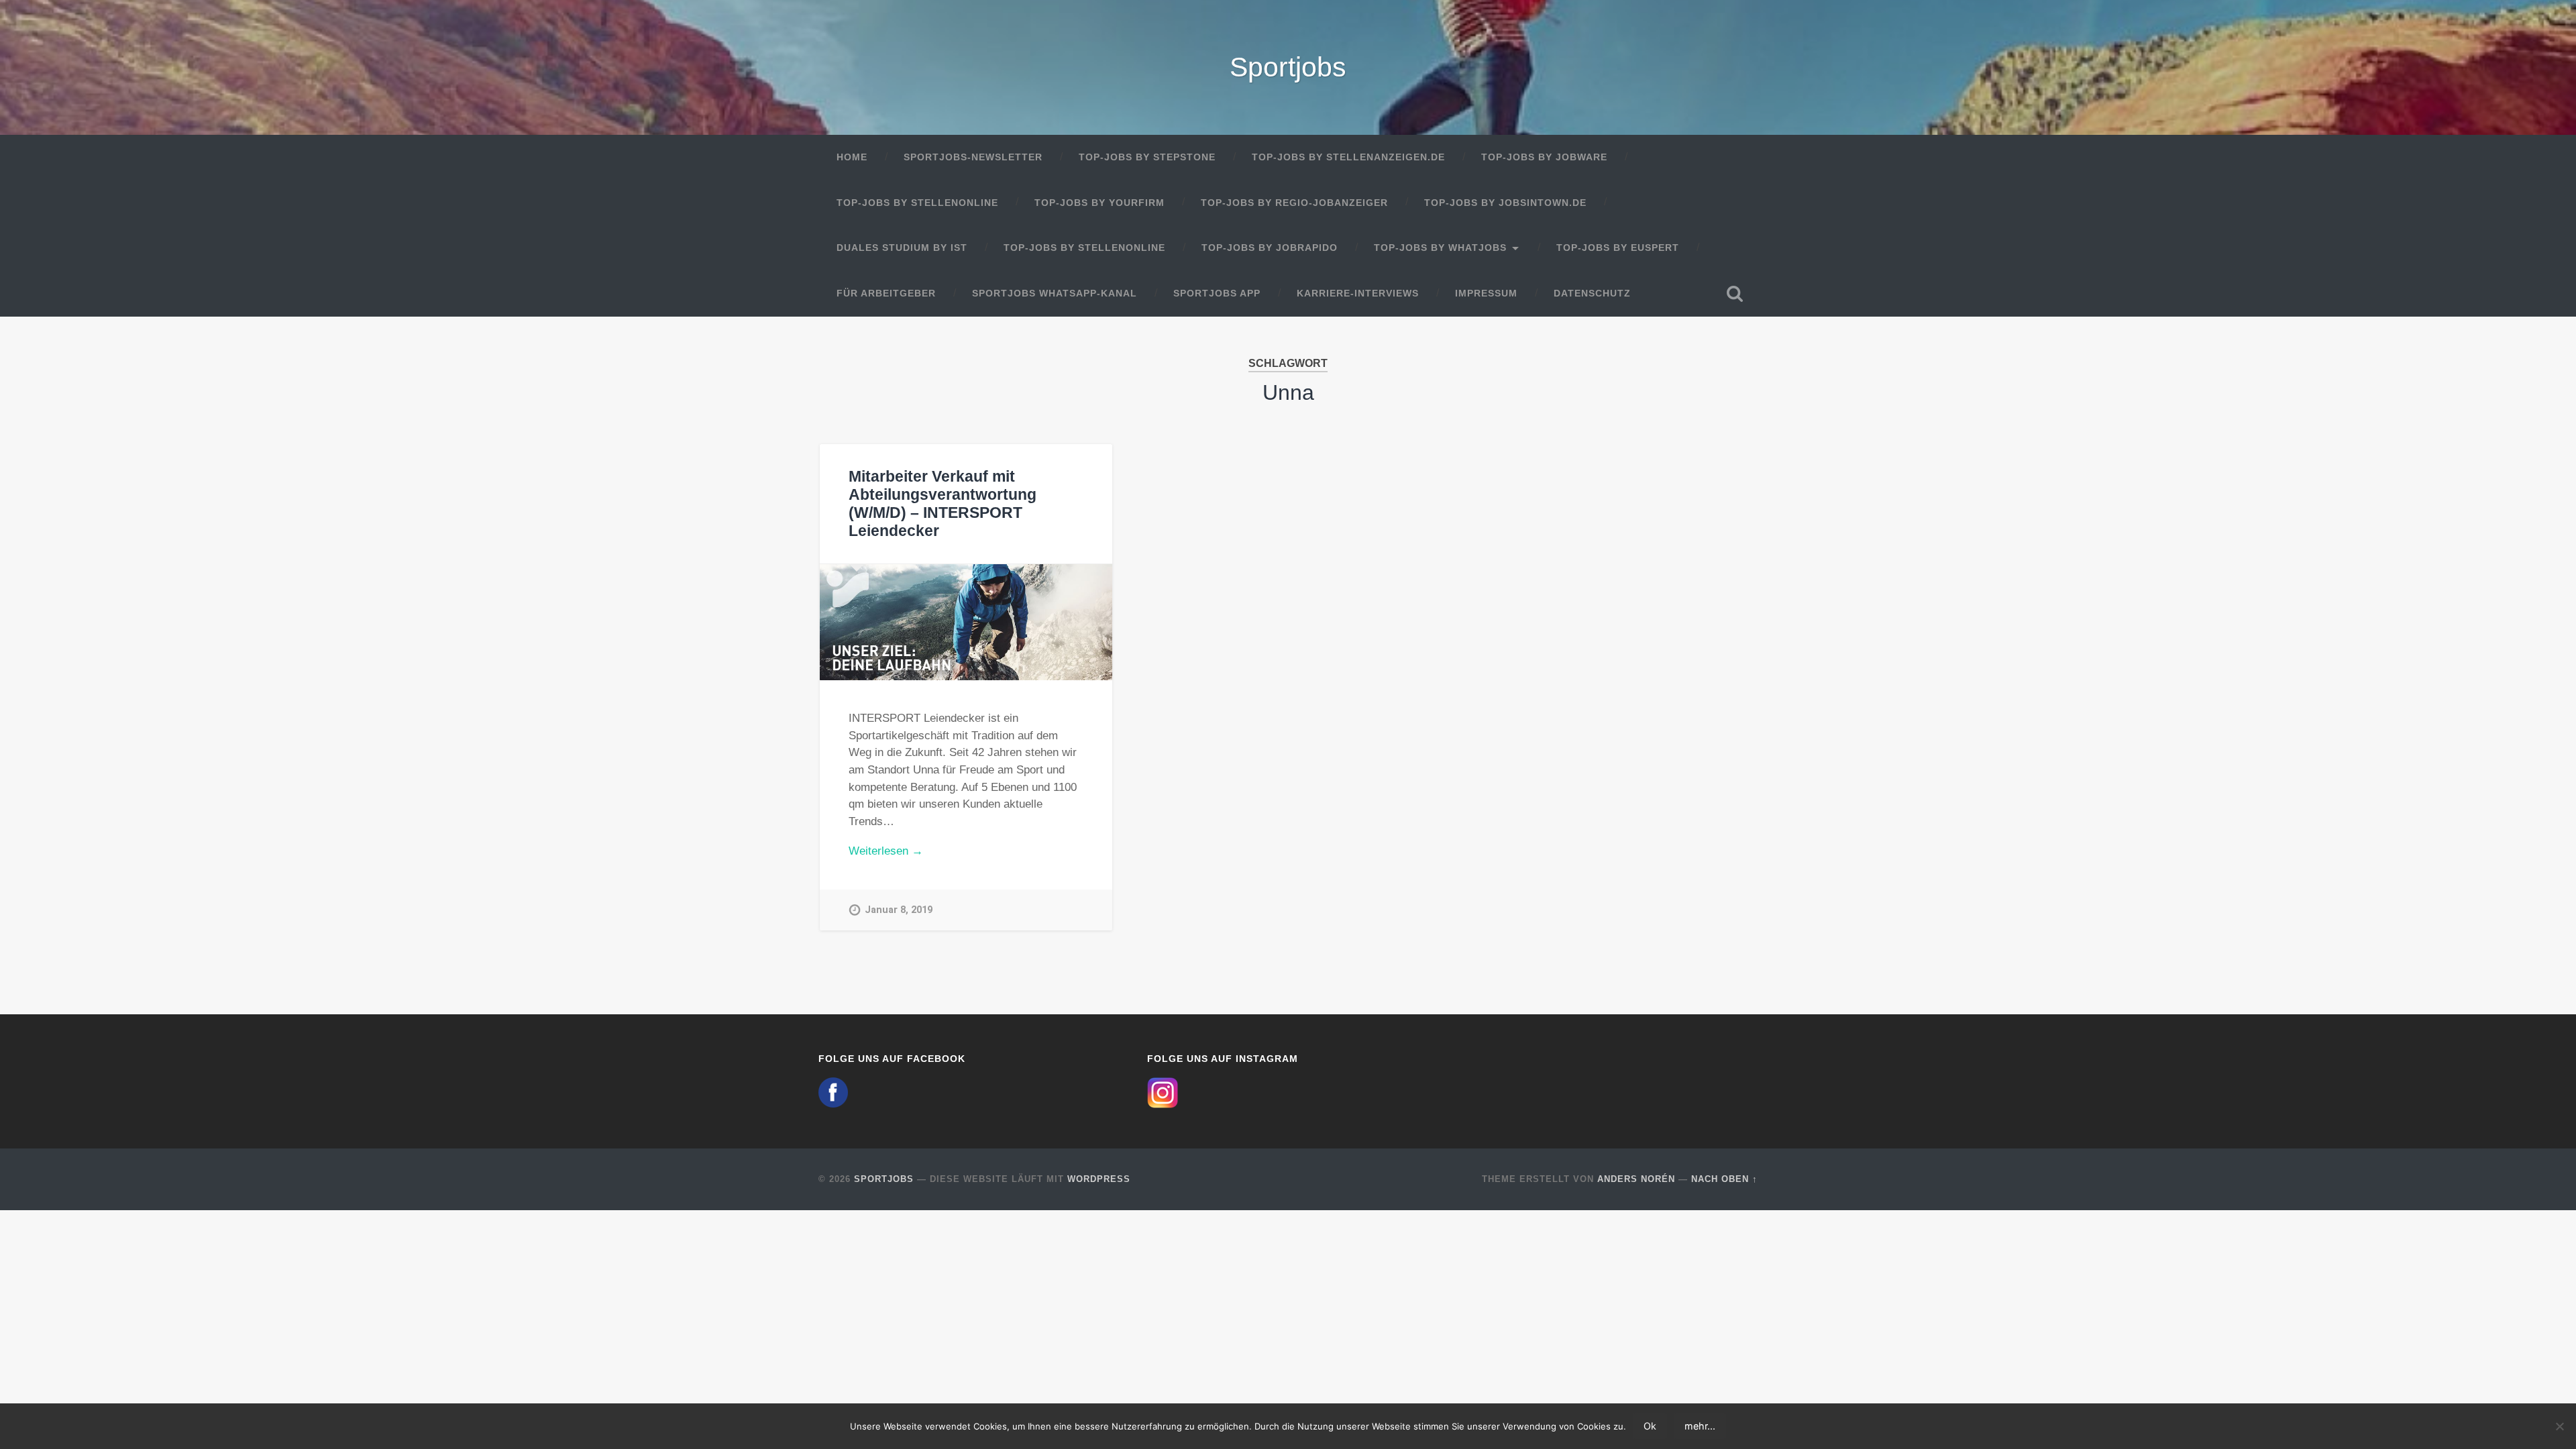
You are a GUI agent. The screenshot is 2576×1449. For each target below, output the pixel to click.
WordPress (1099, 1179)
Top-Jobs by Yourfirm (1099, 203)
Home (852, 157)
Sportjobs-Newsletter (973, 157)
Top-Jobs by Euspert (1618, 248)
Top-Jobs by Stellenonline (917, 203)
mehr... (1700, 1426)
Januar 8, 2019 (899, 910)
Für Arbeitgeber (886, 293)
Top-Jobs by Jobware (1544, 157)
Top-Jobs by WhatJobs (1440, 248)
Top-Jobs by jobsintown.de (1505, 203)
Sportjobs (1288, 67)
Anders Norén (1636, 1179)
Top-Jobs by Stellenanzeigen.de (1348, 157)
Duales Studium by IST (902, 248)
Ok (1650, 1426)
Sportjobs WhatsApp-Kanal (1055, 293)
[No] (2559, 1426)
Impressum (1486, 293)
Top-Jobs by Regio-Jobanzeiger (1294, 203)
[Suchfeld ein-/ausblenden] (1735, 294)
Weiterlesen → (886, 851)
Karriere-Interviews (1358, 293)
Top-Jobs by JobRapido (1270, 248)
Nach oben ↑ (1724, 1179)
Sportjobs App (1217, 293)
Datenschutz (1592, 293)
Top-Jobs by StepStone (1147, 157)
